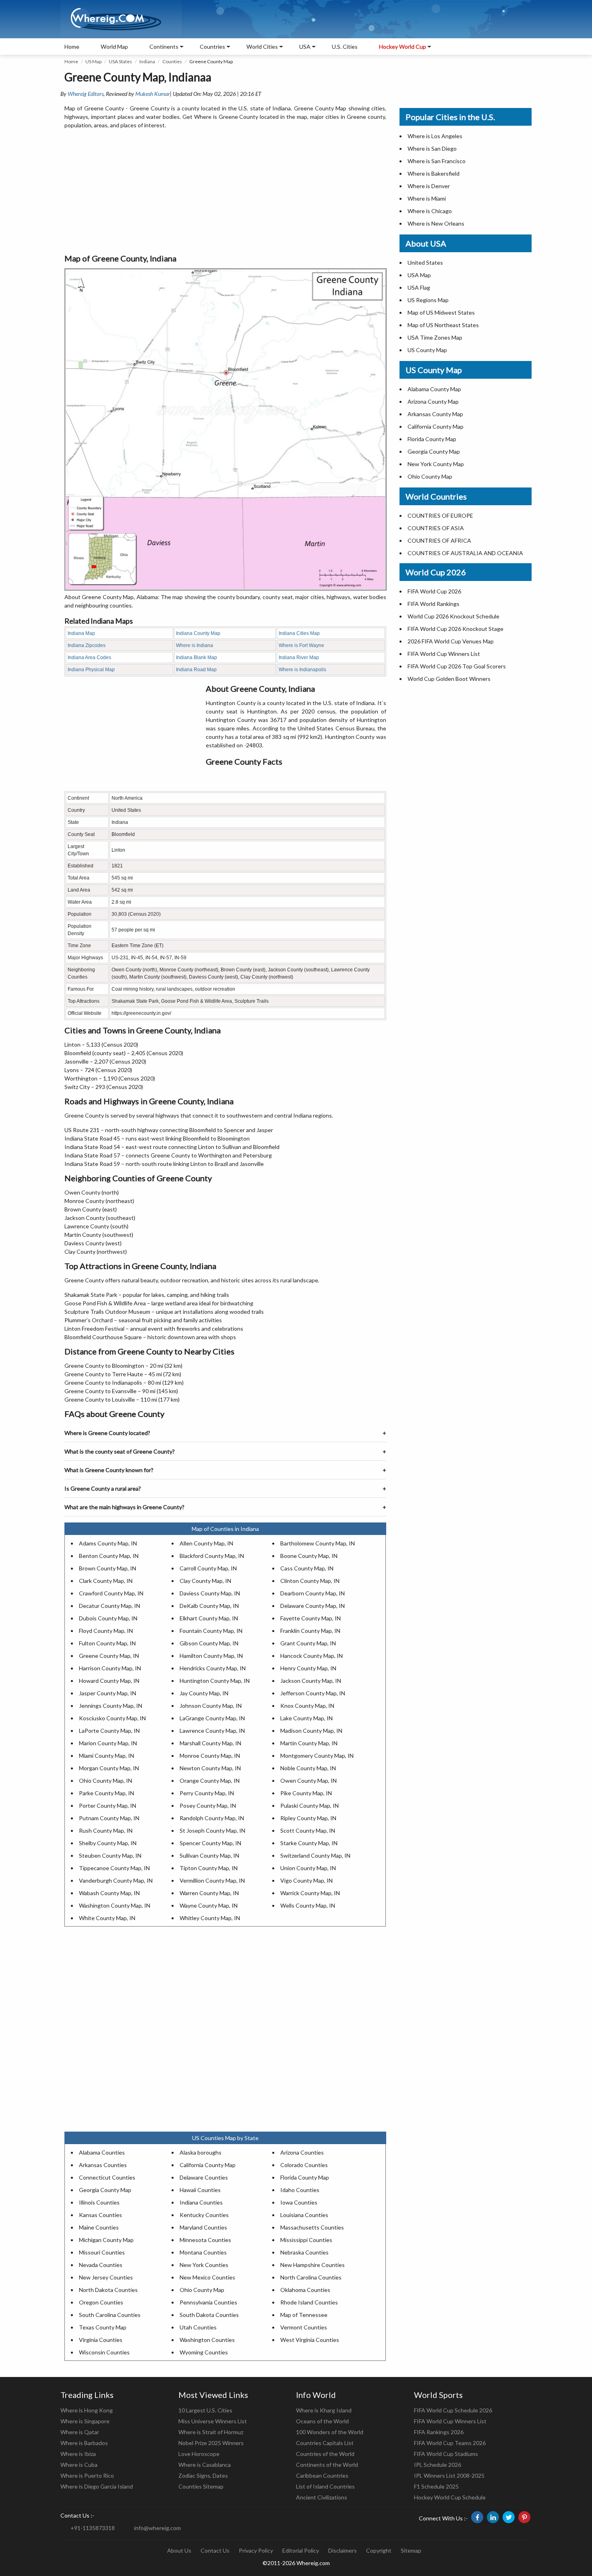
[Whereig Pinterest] (524, 2517)
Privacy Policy (256, 2550)
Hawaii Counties (200, 2190)
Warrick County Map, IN (310, 1893)
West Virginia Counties (310, 2340)
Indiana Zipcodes (87, 645)
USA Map (419, 275)
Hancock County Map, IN (312, 1656)
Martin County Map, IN (309, 1743)
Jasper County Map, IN (108, 1693)
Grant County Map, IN (308, 1643)
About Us (179, 2550)
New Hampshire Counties (313, 2265)
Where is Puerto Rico (87, 2475)
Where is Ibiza (78, 2454)
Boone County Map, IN (309, 1556)
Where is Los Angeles (435, 136)
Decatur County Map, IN (110, 1606)
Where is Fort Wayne (301, 645)
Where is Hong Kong (87, 2410)
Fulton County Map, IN (107, 1643)
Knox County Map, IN (307, 1706)
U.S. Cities (345, 47)
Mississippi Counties (306, 2240)
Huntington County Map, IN (215, 1681)
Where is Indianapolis (302, 670)
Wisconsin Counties (104, 2352)
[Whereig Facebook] (477, 2517)
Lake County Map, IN (306, 1718)
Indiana (147, 61)
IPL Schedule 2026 (438, 2465)
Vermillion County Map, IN (212, 1880)
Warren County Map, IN (209, 1893)
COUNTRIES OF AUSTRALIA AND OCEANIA (465, 553)
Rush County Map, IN (106, 1830)
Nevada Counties (101, 2265)
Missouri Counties (102, 2252)
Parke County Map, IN (107, 1793)
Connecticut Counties (107, 2177)
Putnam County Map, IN (109, 1818)
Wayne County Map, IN (209, 1905)
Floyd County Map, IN (106, 1631)
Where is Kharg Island (324, 2410)
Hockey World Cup (403, 47)
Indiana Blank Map (197, 657)
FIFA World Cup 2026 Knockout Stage (455, 629)
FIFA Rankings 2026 (439, 2432)
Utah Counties (198, 2327)
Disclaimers (343, 2550)
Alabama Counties (102, 2152)
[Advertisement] (225, 192)
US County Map (427, 350)
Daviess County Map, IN (210, 1593)
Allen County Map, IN (206, 1543)
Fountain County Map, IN (211, 1631)
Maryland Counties (203, 2227)
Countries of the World (325, 2454)
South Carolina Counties (110, 2315)
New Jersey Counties (106, 2277)
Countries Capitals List (325, 2443)
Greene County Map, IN (109, 1656)
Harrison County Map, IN (110, 1668)
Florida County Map (305, 2177)
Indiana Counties (201, 2202)
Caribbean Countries (322, 2475)
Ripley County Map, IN (308, 1818)
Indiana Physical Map (91, 670)
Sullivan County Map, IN (209, 1855)
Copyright (379, 2550)
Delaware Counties (204, 2177)
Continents (164, 47)
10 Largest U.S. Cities (205, 2410)
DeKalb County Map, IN (209, 1606)
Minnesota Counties (205, 2240)
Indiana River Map (299, 657)
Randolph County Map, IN (212, 1818)
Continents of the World (327, 2465)
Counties (172, 61)
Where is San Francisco (437, 161)
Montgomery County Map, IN (317, 1756)
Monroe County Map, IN (210, 1756)
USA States (120, 61)
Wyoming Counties (204, 2352)
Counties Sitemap (201, 2486)
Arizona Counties (302, 2152)
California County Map (208, 2165)
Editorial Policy (301, 2550)
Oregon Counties (101, 2302)
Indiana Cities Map (299, 633)
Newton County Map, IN (210, 1768)
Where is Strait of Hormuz (211, 2432)
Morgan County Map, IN (109, 1768)
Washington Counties (207, 2340)
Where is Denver (429, 186)
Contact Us (215, 2550)
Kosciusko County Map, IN (112, 1718)
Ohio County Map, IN (106, 1781)
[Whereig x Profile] (509, 2517)
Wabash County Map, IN (109, 1893)
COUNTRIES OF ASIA (436, 528)
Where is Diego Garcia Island (97, 2486)
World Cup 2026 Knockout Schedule (453, 616)
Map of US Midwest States (441, 312)
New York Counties (204, 2265)
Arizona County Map (433, 401)
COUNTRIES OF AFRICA (439, 540)
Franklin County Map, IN (310, 1631)
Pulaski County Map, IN (309, 1805)
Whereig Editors (86, 94)
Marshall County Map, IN (210, 1743)
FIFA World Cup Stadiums (446, 2454)
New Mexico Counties (207, 2277)
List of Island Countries (325, 2486)
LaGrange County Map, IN (212, 1718)
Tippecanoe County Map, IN (114, 1868)
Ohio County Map (202, 2290)
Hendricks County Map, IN (213, 1668)
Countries (212, 47)
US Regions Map (428, 300)
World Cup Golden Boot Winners (449, 679)
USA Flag (419, 287)
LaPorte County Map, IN (109, 1731)
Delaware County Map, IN (313, 1606)
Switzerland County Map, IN (315, 1855)
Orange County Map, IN (210, 1781)
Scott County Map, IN (308, 1830)
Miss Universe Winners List (213, 2421)
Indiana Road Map (196, 670)
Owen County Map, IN (308, 1781)
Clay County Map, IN (205, 1581)
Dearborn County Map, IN (313, 1593)
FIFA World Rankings (434, 604)
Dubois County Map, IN (108, 1618)
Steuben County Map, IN (110, 1855)
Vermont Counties (304, 2327)
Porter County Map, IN (108, 1805)
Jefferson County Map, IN (313, 1693)
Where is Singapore (85, 2421)
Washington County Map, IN (115, 1905)
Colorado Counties (304, 2165)
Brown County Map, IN (108, 1568)
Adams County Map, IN (108, 1543)
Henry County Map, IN (308, 1668)
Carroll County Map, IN (208, 1568)
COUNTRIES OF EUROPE (440, 515)
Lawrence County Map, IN (212, 1731)
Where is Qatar (80, 2432)
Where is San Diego (432, 148)
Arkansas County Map (435, 414)
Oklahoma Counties (305, 2290)
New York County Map (436, 464)
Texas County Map (103, 2327)
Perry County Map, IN (207, 1793)
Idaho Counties (300, 2190)
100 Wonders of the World (330, 2432)
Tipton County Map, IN (209, 1868)
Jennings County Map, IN (111, 1706)
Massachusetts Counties (312, 2227)
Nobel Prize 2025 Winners (211, 2443)
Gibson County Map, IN (209, 1643)
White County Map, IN (107, 1918)
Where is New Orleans (436, 223)
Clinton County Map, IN (310, 1581)
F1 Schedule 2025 (436, 2486)
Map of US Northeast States (443, 325)
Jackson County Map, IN (311, 1681)
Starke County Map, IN (309, 1843)
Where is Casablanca (205, 2465)
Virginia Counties (101, 2340)
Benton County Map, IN (109, 1556)
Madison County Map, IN (311, 1731)
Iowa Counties (299, 2202)
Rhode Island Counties (309, 2302)
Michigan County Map (106, 2240)
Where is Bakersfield (434, 173)
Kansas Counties (100, 2215)
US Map (93, 61)
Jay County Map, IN (204, 1693)
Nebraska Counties (304, 2252)
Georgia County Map (105, 2190)
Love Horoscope (199, 2454)
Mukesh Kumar (153, 94)
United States (425, 262)
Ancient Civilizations (322, 2497)
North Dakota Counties (108, 2290)
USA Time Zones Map (435, 337)
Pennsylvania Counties (208, 2302)
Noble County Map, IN (308, 1768)
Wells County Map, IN (308, 1905)
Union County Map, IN (308, 1868)
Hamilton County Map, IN (211, 1656)
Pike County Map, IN (306, 1793)
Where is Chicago (430, 211)
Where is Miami (427, 198)
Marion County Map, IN (108, 1743)
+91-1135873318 (93, 2528)
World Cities (262, 47)
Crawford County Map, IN (111, 1593)
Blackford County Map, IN (212, 1556)
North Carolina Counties (311, 2277)
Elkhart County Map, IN (209, 1618)
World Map (114, 47)
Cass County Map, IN (307, 1568)
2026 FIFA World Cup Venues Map (451, 641)
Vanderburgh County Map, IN (116, 1880)
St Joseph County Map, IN (212, 1830)
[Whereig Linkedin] (493, 2517)
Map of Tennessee (304, 2315)
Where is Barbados (84, 2443)
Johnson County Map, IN (211, 1706)
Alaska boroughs (201, 2152)
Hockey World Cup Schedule (450, 2497)
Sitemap (411, 2550)
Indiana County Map (198, 633)
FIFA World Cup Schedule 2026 (453, 2410)
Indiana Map (81, 633)
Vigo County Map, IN (306, 1880)
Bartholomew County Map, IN (318, 1543)
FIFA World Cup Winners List (444, 654)
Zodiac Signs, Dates (203, 2475)
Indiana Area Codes (89, 657)
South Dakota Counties (209, 2315)
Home (72, 47)
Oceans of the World (322, 2421)
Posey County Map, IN (208, 1805)
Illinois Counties (99, 2202)
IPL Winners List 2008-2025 (449, 2475)
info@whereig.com (157, 2528)
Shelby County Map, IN (108, 1843)
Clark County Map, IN (106, 1581)
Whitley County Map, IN (210, 1918)
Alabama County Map (434, 389)
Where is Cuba (79, 2465)
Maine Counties (99, 2227)
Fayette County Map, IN (310, 1618)
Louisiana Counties (304, 2215)
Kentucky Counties (204, 2215)
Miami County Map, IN (107, 1756)
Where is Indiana (195, 645)
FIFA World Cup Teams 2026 (450, 2443)
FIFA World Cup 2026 (434, 591)
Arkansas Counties (103, 2165)
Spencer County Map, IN (210, 1843)
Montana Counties (203, 2252)
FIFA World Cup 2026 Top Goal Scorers (457, 666)
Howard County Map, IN (109, 1681)
